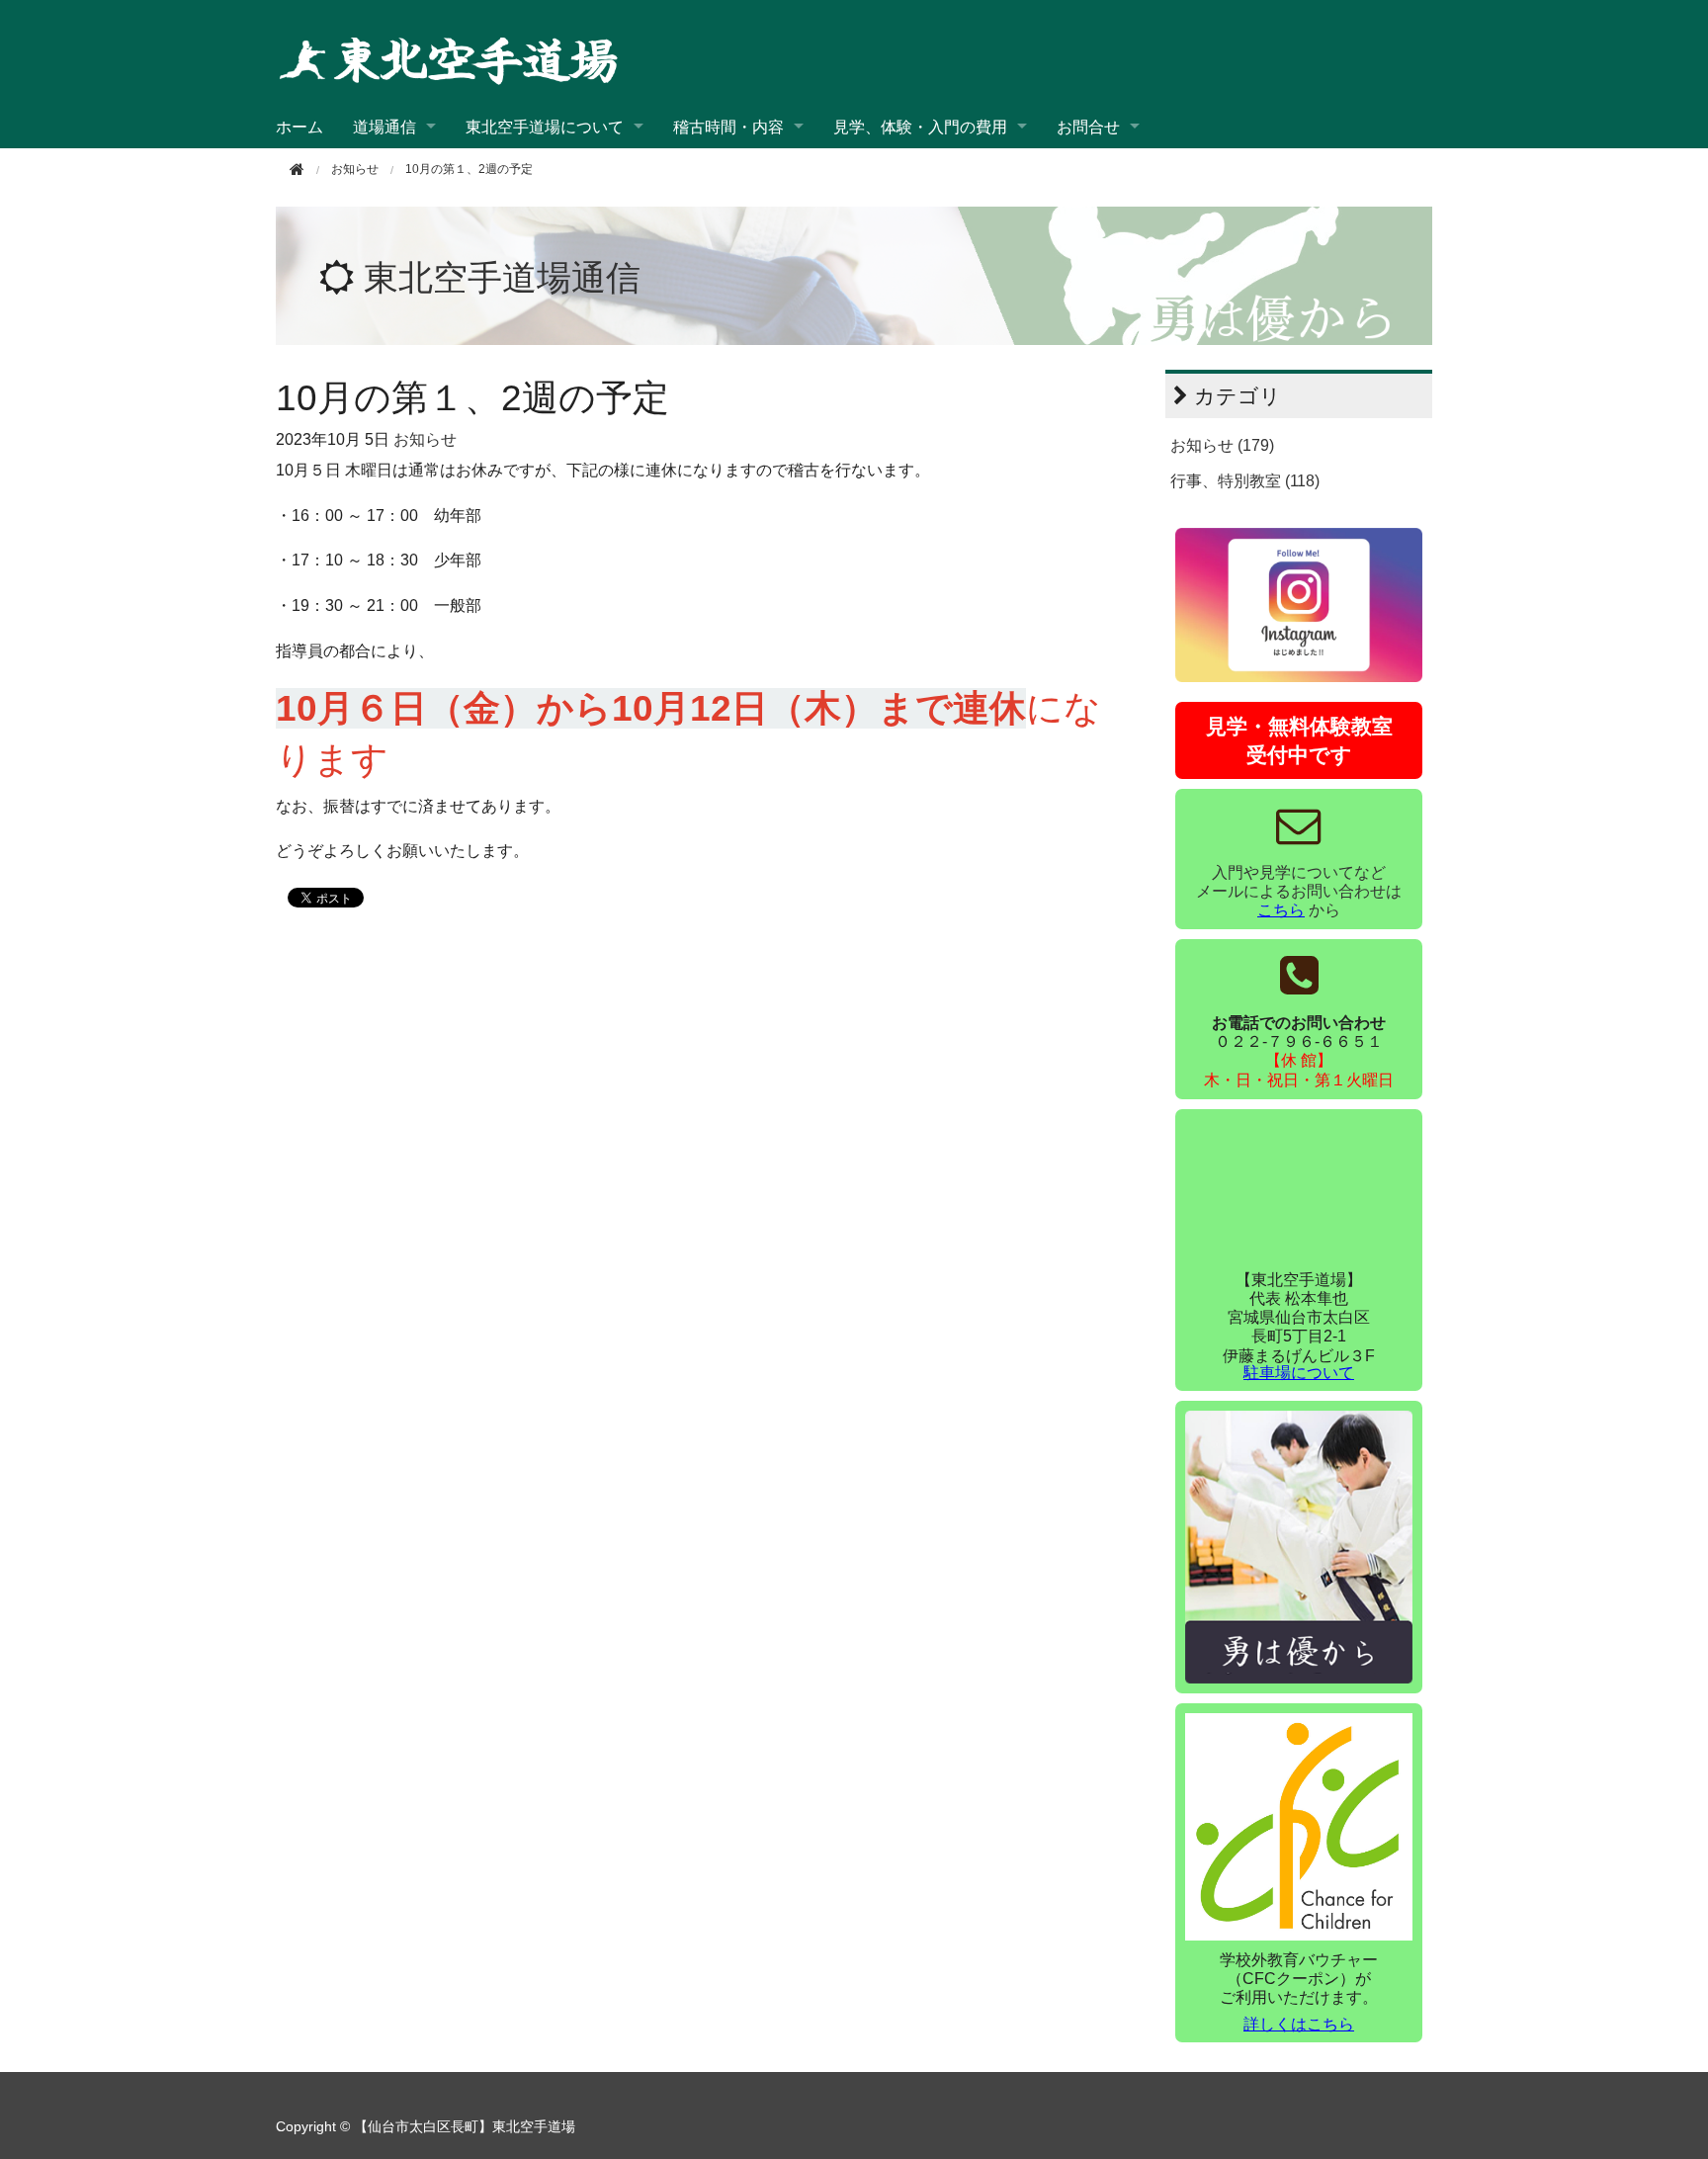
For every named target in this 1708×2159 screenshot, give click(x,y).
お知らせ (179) (1222, 445)
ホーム (299, 126)
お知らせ (425, 439)
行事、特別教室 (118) (1245, 481)
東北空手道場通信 (502, 277)
